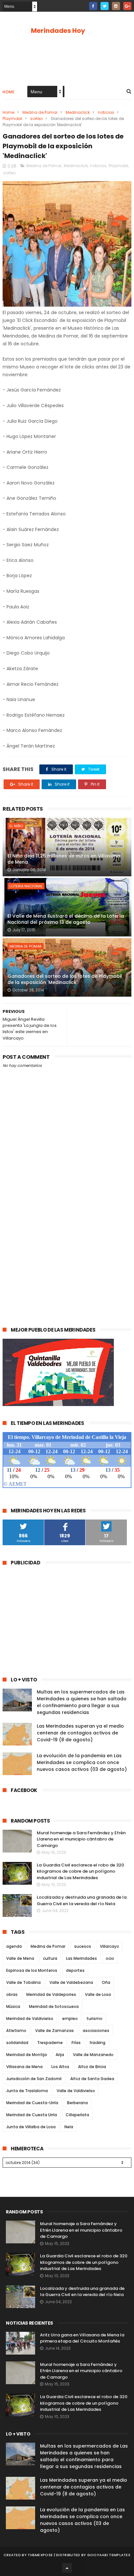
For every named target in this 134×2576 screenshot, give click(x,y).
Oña (106, 1982)
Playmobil (12, 119)
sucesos (83, 1946)
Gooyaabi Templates (109, 2555)
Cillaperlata (77, 2115)
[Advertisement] (67, 1245)
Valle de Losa (98, 1994)
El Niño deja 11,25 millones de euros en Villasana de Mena (64, 859)
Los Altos (60, 2067)
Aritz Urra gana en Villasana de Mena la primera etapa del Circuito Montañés (82, 2338)
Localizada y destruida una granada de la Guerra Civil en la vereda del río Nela (82, 1900)
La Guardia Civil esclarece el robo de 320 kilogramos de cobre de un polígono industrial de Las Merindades (80, 1871)
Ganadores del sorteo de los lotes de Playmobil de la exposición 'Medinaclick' (65, 979)
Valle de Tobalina (23, 1982)
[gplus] (127, 6)
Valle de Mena (20, 1958)
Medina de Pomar (40, 112)
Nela (69, 2127)
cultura (50, 1958)
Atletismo (16, 2031)
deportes (75, 1970)
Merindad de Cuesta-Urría (32, 2103)
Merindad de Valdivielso (30, 2018)
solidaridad (17, 2043)
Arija (60, 2055)
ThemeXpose (40, 2555)
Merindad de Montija (27, 2055)
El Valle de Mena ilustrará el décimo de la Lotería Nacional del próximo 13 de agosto (66, 919)
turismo (94, 2018)
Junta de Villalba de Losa (31, 2127)
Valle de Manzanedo (93, 2055)
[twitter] (105, 6)
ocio (110, 1958)
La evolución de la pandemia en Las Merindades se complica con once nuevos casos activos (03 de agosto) (82, 1762)
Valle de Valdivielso (76, 2091)
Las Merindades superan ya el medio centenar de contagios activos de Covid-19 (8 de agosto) (80, 1733)
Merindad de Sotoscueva (54, 2006)
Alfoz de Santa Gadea (92, 2079)
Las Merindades (81, 1958)
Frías (76, 2043)
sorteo (36, 119)
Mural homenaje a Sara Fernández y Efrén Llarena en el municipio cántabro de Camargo (81, 1839)
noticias (106, 112)
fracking (97, 2043)
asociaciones (96, 2031)
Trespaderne (50, 2043)
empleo (70, 2018)
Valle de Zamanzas (54, 2031)
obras (12, 1994)
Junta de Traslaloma (27, 2091)
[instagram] (116, 6)
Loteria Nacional (26, 886)
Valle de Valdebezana (71, 1982)
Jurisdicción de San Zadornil (34, 2079)
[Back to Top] (67, 2568)
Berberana (77, 2103)
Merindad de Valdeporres (51, 1994)
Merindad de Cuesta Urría (32, 2115)
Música (13, 2006)
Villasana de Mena (24, 2067)
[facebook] (93, 6)
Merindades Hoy (58, 31)
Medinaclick (78, 112)
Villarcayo (109, 1946)
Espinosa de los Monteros (32, 1970)
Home (8, 92)
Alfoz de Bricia (92, 2067)
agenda (14, 1946)
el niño (16, 826)
